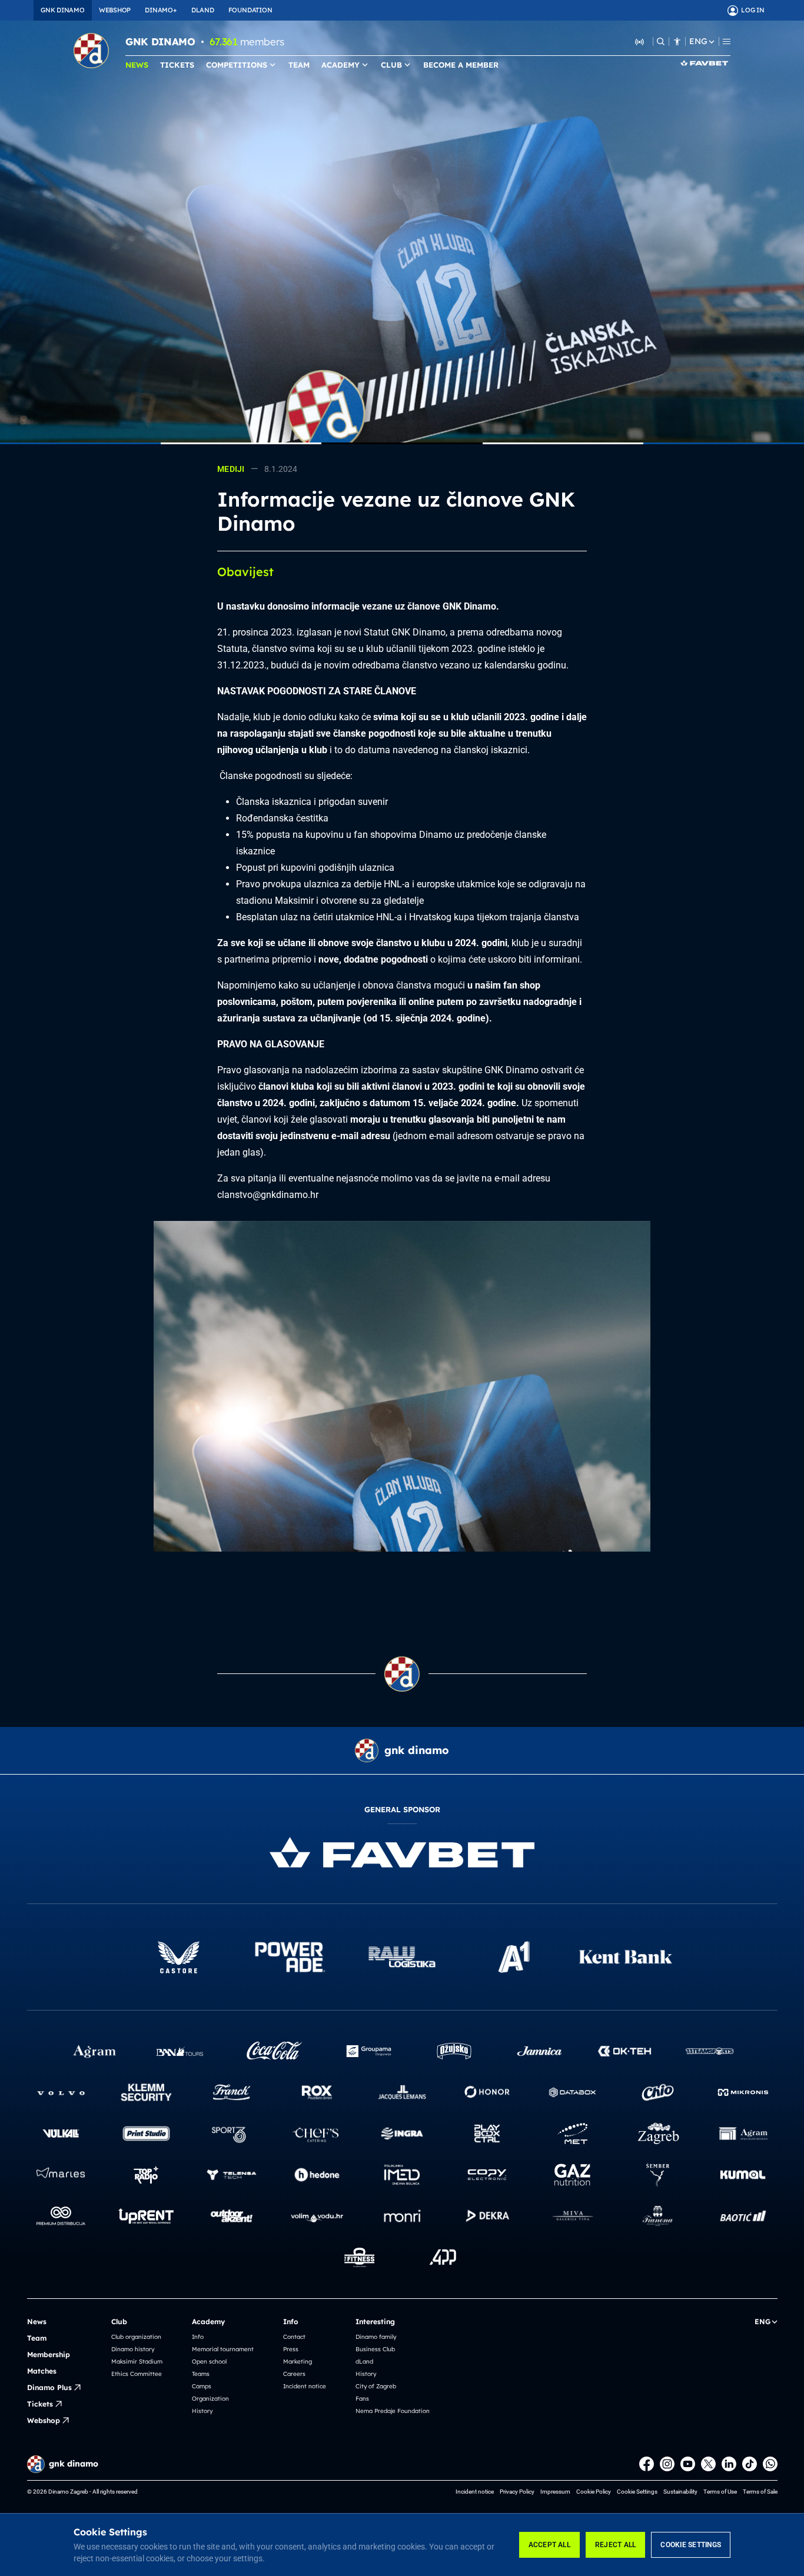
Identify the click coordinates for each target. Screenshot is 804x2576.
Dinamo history (133, 2349)
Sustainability (680, 2492)
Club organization (136, 2337)
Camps (202, 2386)
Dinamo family (376, 2337)
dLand (364, 2362)
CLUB (391, 65)
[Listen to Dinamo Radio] (640, 41)
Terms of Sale (760, 2492)
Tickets (40, 2404)
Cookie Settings (691, 2545)
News (37, 2322)
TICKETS (177, 65)
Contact (294, 2337)
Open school (209, 2362)
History (202, 2411)
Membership (49, 2354)
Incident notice (305, 2386)
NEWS (137, 65)
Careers (294, 2374)
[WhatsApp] (770, 2464)
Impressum (555, 2492)
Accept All (549, 2545)
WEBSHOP (115, 10)
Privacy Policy (517, 2492)
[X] (708, 2464)
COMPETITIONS (237, 65)
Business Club (375, 2349)
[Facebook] (647, 2464)
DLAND (203, 10)
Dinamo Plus (49, 2387)
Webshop (44, 2420)
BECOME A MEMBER (461, 65)
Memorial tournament (223, 2349)
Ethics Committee (137, 2374)
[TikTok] (750, 2464)
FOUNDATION (250, 10)
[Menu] (727, 41)
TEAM (299, 65)
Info (198, 2337)
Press (291, 2349)
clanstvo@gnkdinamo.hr (268, 1195)
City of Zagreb (376, 2386)
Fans (362, 2399)
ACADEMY (340, 65)
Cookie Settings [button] (637, 2492)
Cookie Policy (594, 2492)
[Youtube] (688, 2464)
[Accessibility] (677, 41)
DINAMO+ (161, 10)
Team (37, 2338)
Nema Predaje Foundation (393, 2411)
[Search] (661, 41)
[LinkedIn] (729, 2464)
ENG (698, 41)
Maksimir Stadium (137, 2362)
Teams (201, 2374)
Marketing (298, 2362)
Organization (210, 2399)
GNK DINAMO (63, 10)
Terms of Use (720, 2492)
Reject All (615, 2545)
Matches (42, 2371)
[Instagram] (667, 2464)
